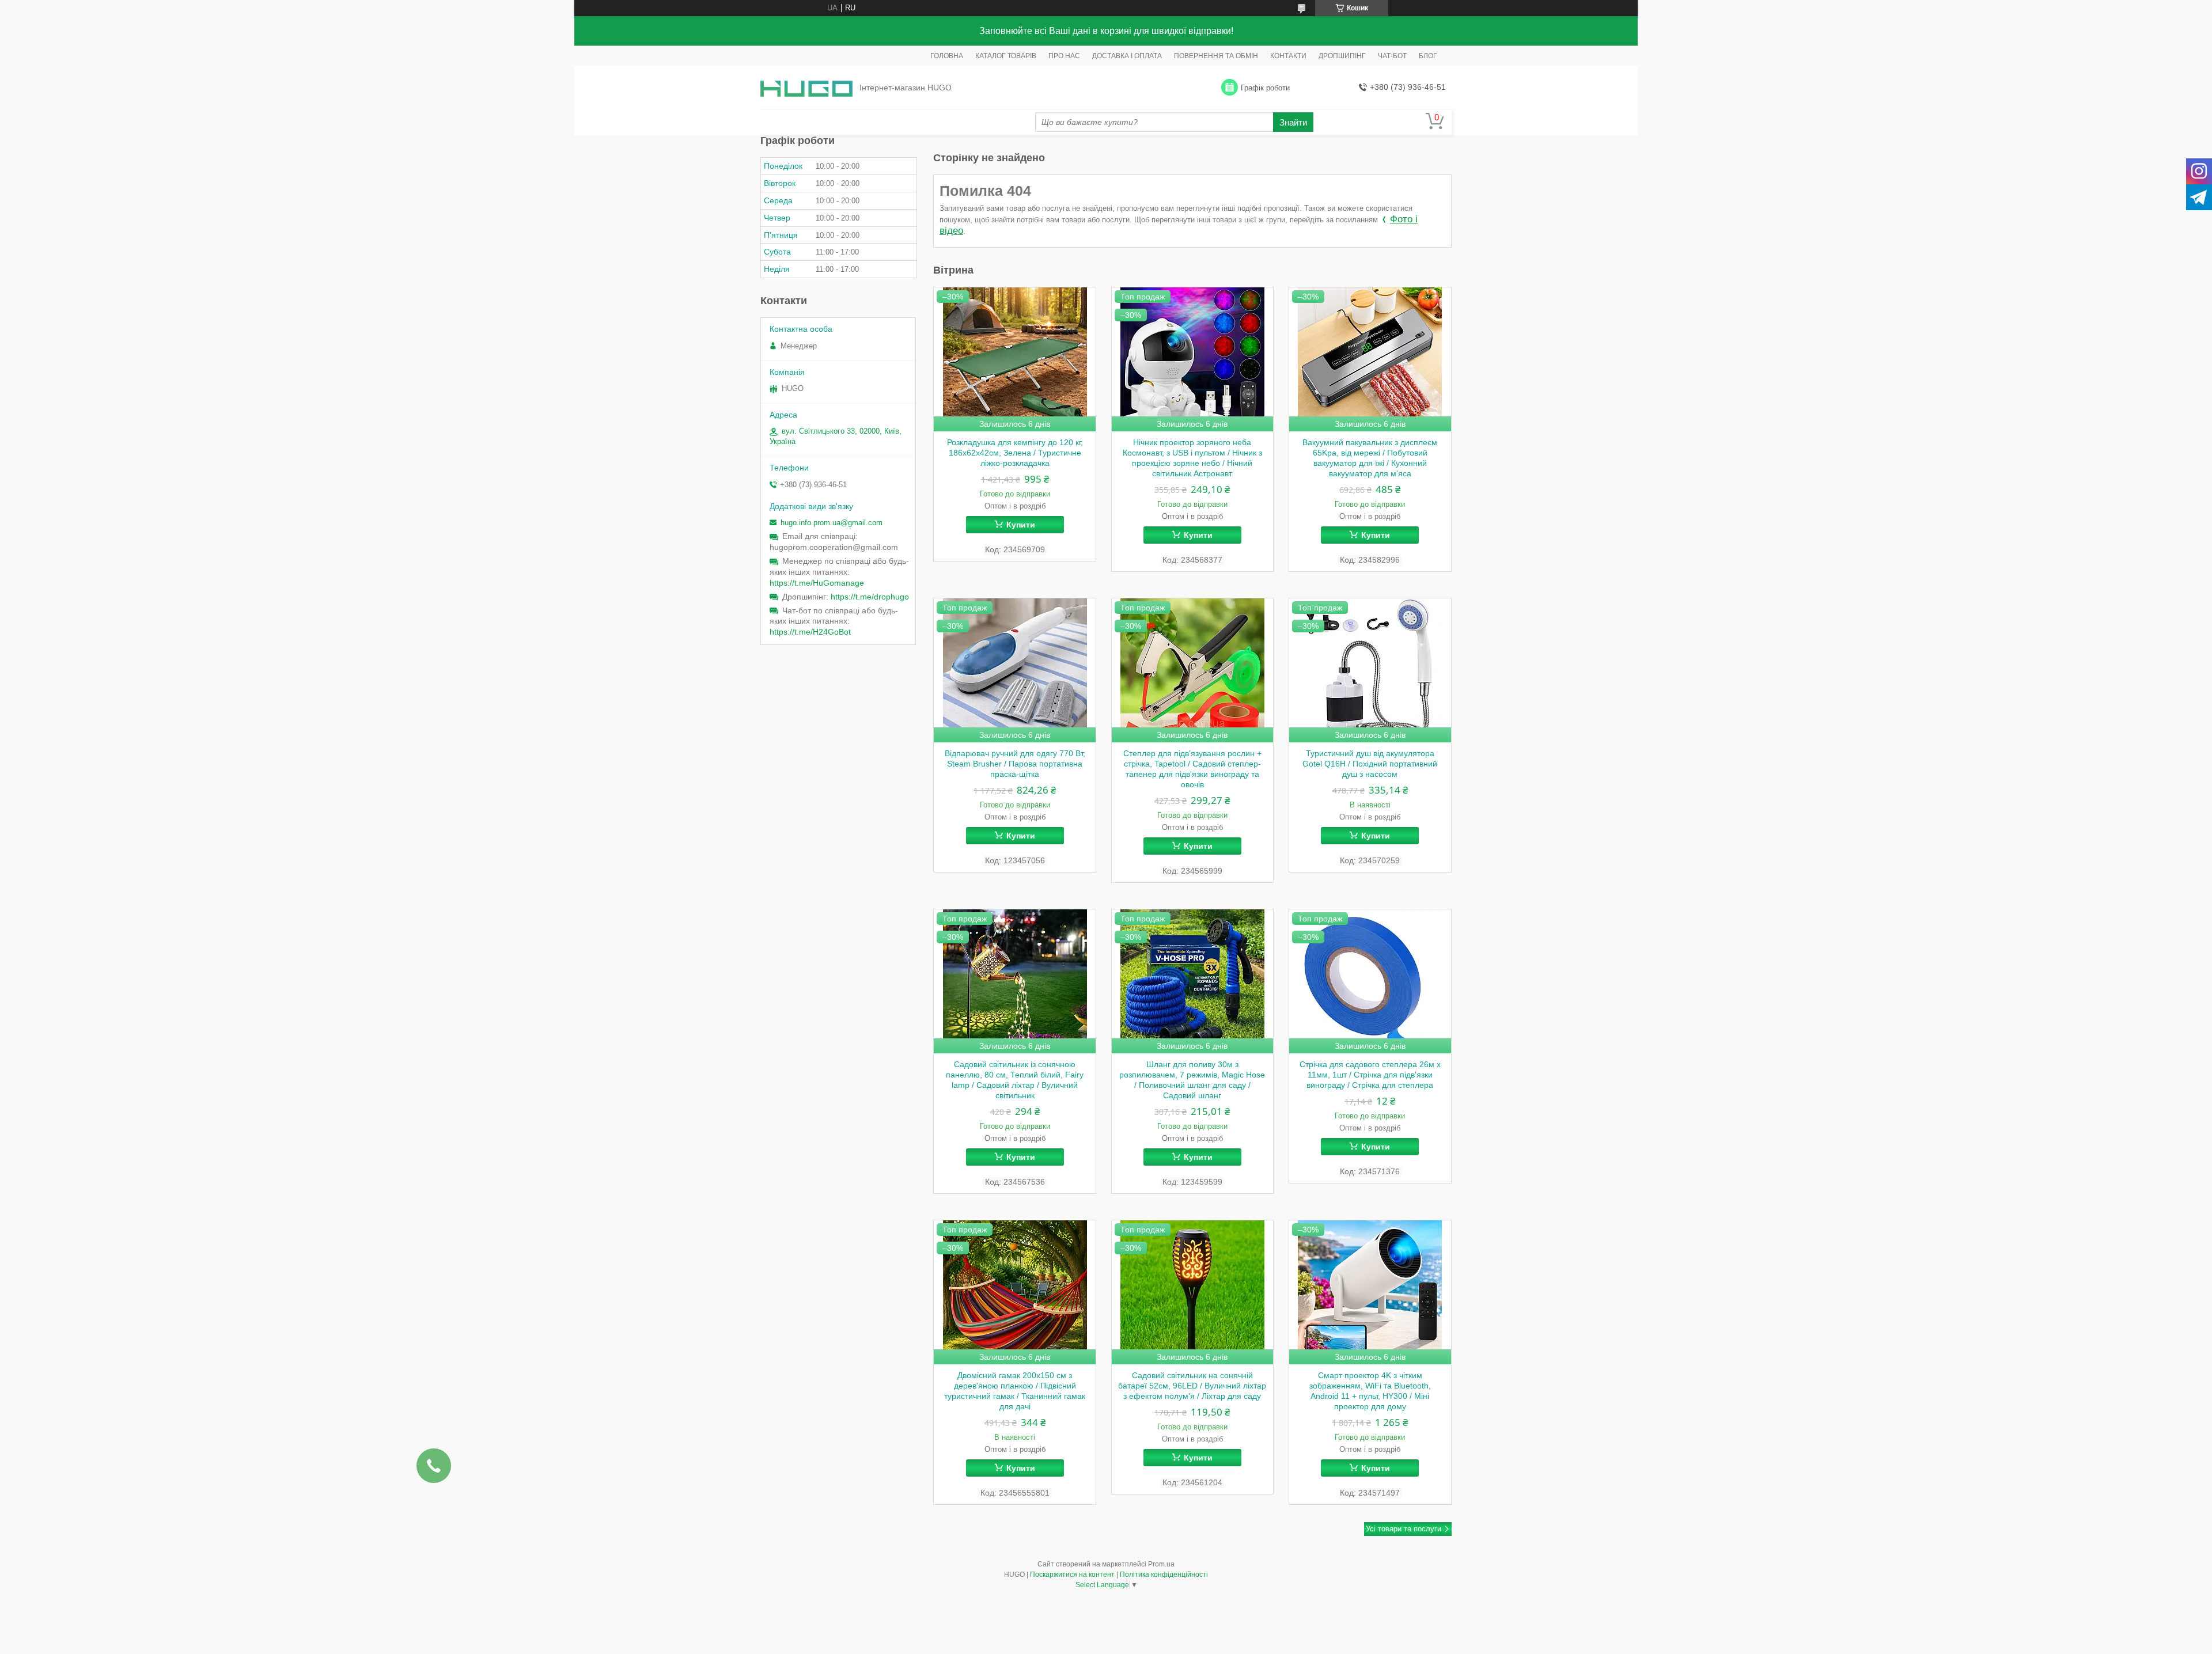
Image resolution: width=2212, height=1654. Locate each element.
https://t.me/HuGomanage (817, 583)
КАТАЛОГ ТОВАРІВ (1006, 56)
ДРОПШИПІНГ (1342, 56)
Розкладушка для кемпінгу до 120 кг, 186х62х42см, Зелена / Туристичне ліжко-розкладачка (1015, 453)
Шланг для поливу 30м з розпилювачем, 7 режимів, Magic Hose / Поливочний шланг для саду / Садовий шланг (1192, 1080)
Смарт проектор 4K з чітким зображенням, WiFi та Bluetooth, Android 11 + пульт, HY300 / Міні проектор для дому (1370, 1391)
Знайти (1293, 122)
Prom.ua (1161, 1564)
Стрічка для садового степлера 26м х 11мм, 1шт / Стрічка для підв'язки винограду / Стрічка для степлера (1370, 1075)
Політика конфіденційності (1164, 1575)
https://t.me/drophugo (870, 597)
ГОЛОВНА (947, 56)
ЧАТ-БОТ (1392, 56)
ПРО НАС (1064, 56)
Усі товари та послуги (1404, 1529)
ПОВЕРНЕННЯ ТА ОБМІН (1216, 56)
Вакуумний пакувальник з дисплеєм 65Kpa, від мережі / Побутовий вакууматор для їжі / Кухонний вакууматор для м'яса (1370, 458)
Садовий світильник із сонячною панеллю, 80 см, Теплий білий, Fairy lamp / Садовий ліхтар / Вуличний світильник (1015, 1080)
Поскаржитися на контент (1072, 1575)
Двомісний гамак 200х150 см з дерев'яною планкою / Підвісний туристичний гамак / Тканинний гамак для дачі (1015, 1391)
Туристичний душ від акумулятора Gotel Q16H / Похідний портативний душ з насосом (1370, 764)
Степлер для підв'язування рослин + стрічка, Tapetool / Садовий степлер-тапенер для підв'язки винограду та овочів (1192, 769)
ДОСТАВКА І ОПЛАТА (1127, 56)
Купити (1021, 525)
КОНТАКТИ (1288, 56)
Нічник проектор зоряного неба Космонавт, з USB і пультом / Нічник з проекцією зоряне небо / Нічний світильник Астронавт (1192, 458)
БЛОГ (1428, 56)
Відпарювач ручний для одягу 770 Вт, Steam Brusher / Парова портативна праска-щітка (1015, 764)
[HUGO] (806, 88)
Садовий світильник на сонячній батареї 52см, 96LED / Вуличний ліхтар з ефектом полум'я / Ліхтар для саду (1192, 1386)
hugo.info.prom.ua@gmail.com (832, 523)
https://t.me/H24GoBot (810, 632)
